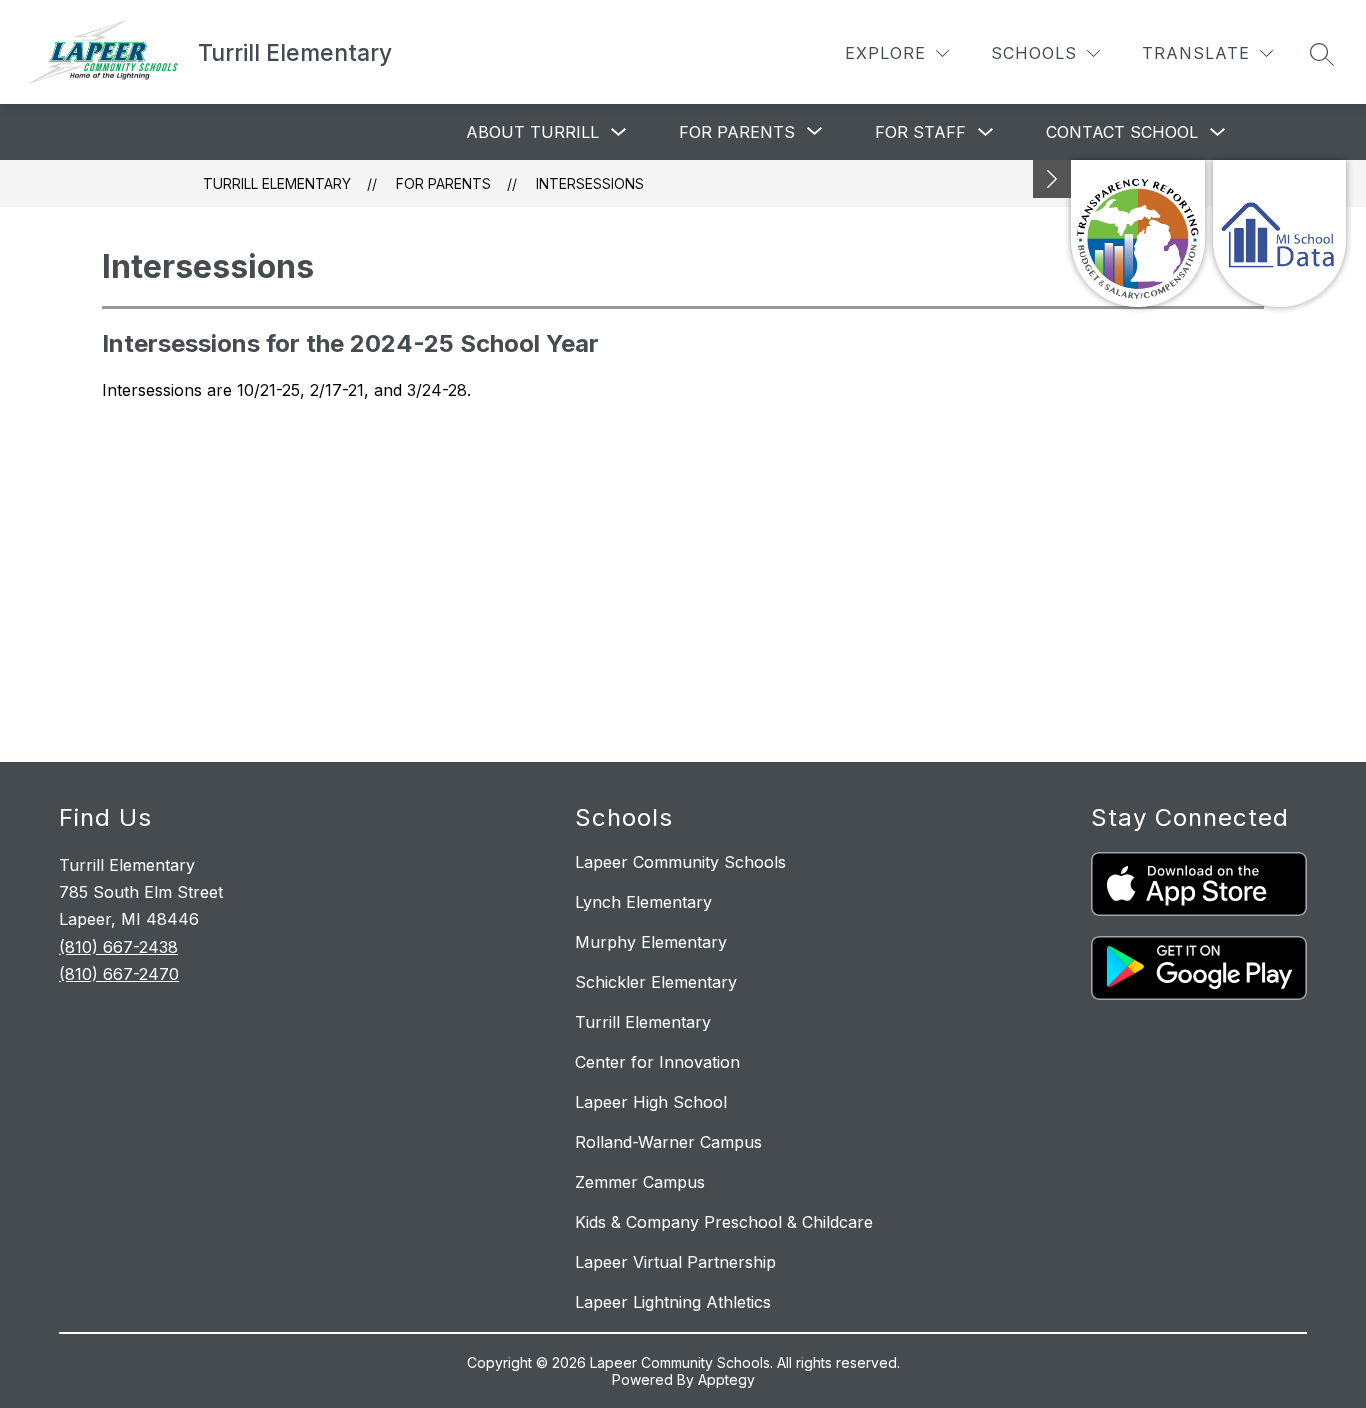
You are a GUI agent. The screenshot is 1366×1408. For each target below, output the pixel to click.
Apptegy (726, 1379)
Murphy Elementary (651, 942)
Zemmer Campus (640, 1182)
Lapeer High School (651, 1102)
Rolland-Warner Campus (668, 1142)
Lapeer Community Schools (680, 862)
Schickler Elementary (656, 982)
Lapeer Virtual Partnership (675, 1262)
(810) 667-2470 (119, 974)
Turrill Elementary (277, 183)
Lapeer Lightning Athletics (673, 1302)
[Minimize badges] (1052, 179)
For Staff (920, 132)
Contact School (1122, 132)
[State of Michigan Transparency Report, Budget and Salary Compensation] (1137, 233)
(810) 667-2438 (118, 947)
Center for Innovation (657, 1062)
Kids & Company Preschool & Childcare (724, 1222)
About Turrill (532, 132)
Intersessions (590, 183)
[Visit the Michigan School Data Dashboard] (1279, 233)
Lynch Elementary (643, 902)
